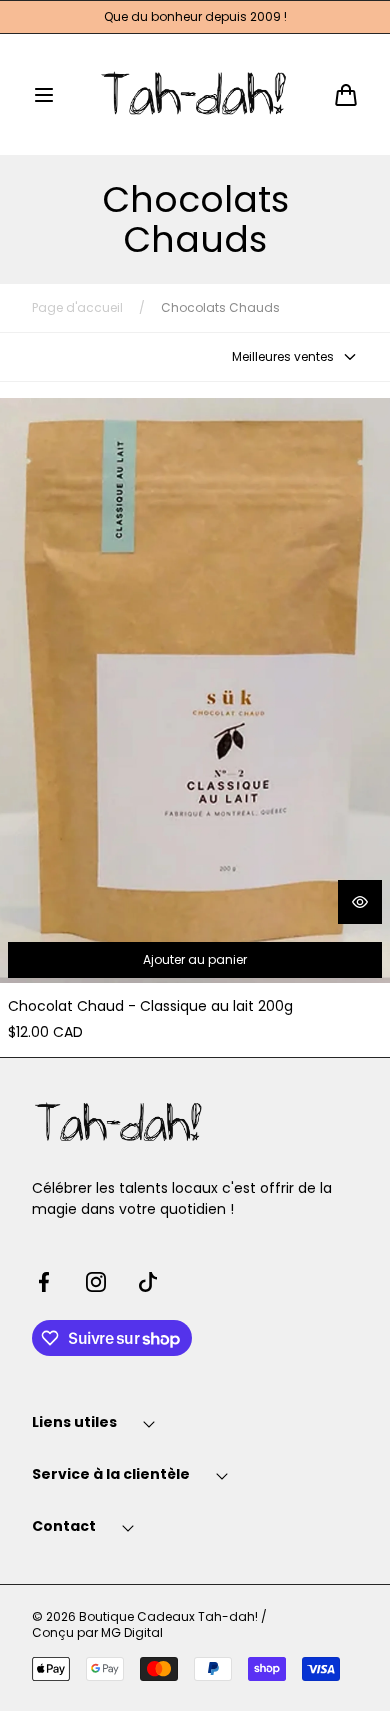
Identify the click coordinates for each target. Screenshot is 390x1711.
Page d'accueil (77, 308)
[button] (44, 95)
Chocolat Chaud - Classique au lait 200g (150, 1006)
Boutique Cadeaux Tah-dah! (168, 1617)
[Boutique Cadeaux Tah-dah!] (195, 94)
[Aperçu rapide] (360, 902)
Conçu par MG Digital (97, 1633)
